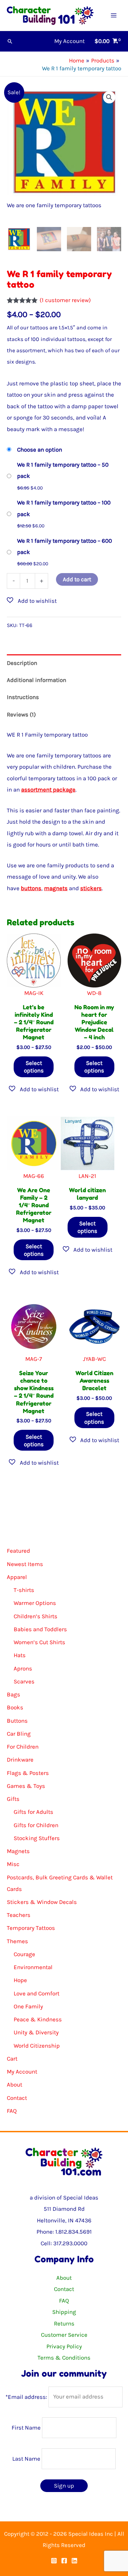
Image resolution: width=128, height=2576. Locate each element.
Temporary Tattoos (31, 1928)
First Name (26, 2428)
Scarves (24, 1681)
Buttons (17, 1721)
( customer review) (65, 300)
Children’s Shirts (35, 1616)
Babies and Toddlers (40, 1629)
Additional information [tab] (37, 680)
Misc (13, 1864)
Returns (64, 2323)
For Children (23, 1747)
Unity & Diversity (36, 2032)
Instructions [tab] (23, 697)
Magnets (18, 1851)
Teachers (19, 1915)
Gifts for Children (36, 1825)
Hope (20, 1980)
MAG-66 (34, 1176)
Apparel (17, 1577)
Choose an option (40, 450)
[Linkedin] (74, 2561)
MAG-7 (34, 1359)
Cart (12, 2059)
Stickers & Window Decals (42, 1902)
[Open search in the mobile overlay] (64, 1525)
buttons (31, 888)
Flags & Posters (28, 1773)
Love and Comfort (37, 1993)
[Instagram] (54, 2561)
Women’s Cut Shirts (39, 1642)
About (15, 2084)
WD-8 (94, 993)
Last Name (26, 2459)
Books (15, 1707)
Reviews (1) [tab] (21, 714)
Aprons (23, 1668)
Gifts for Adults (33, 1812)
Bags (13, 1694)
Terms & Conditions (64, 2358)
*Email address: (27, 2396)
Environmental (33, 1967)
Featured (18, 1551)
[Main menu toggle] (114, 15)
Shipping (64, 2312)
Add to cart (77, 579)
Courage (24, 1954)
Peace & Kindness (38, 2019)
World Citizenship (37, 2046)
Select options (34, 1067)
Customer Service (64, 2335)
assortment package (48, 789)
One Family (28, 2006)
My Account (22, 2072)
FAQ (12, 2111)
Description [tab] (22, 663)
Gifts (13, 1799)
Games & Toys (26, 1786)
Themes (17, 1941)
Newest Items (25, 1564)
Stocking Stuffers (37, 1838)
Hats (20, 1655)
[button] (10, 41)
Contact (17, 2098)
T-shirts (24, 1590)
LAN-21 (87, 1176)
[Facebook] (64, 2561)
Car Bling (19, 1734)
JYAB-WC (94, 1359)
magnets (56, 888)
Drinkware (20, 1760)
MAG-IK (34, 993)
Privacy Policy (64, 2346)
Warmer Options (35, 1603)
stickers (91, 888)
